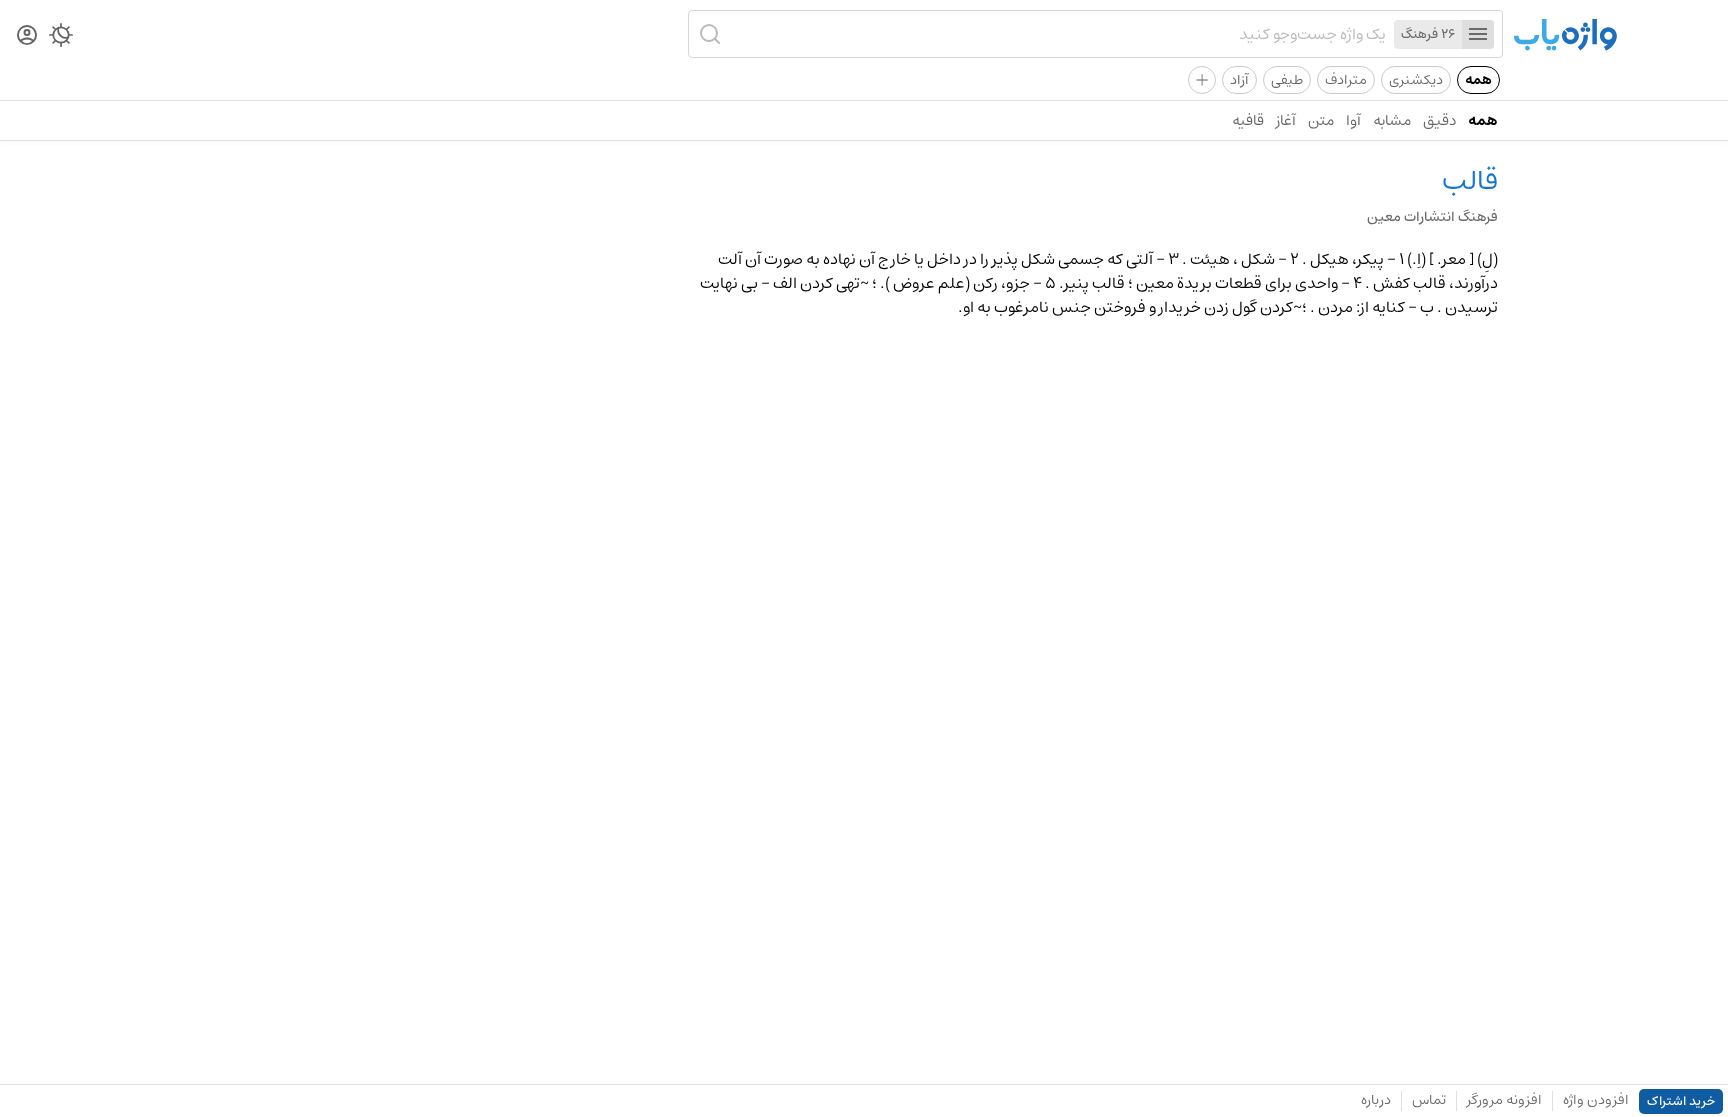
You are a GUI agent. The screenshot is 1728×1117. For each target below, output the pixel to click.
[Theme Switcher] (61, 39)
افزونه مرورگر (1504, 1100)
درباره (1376, 1100)
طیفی (1287, 80)
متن (1321, 120)
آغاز (1286, 120)
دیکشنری (1416, 80)
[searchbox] (1056, 34)
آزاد (1239, 80)
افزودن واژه (1596, 1100)
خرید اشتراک (1681, 1101)
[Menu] (1478, 34)
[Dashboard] (27, 36)
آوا (1353, 120)
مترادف (1346, 80)
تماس (1429, 1100)
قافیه (1248, 120)
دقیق (1439, 120)
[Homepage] (1565, 36)
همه (1478, 80)
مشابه (1392, 120)
